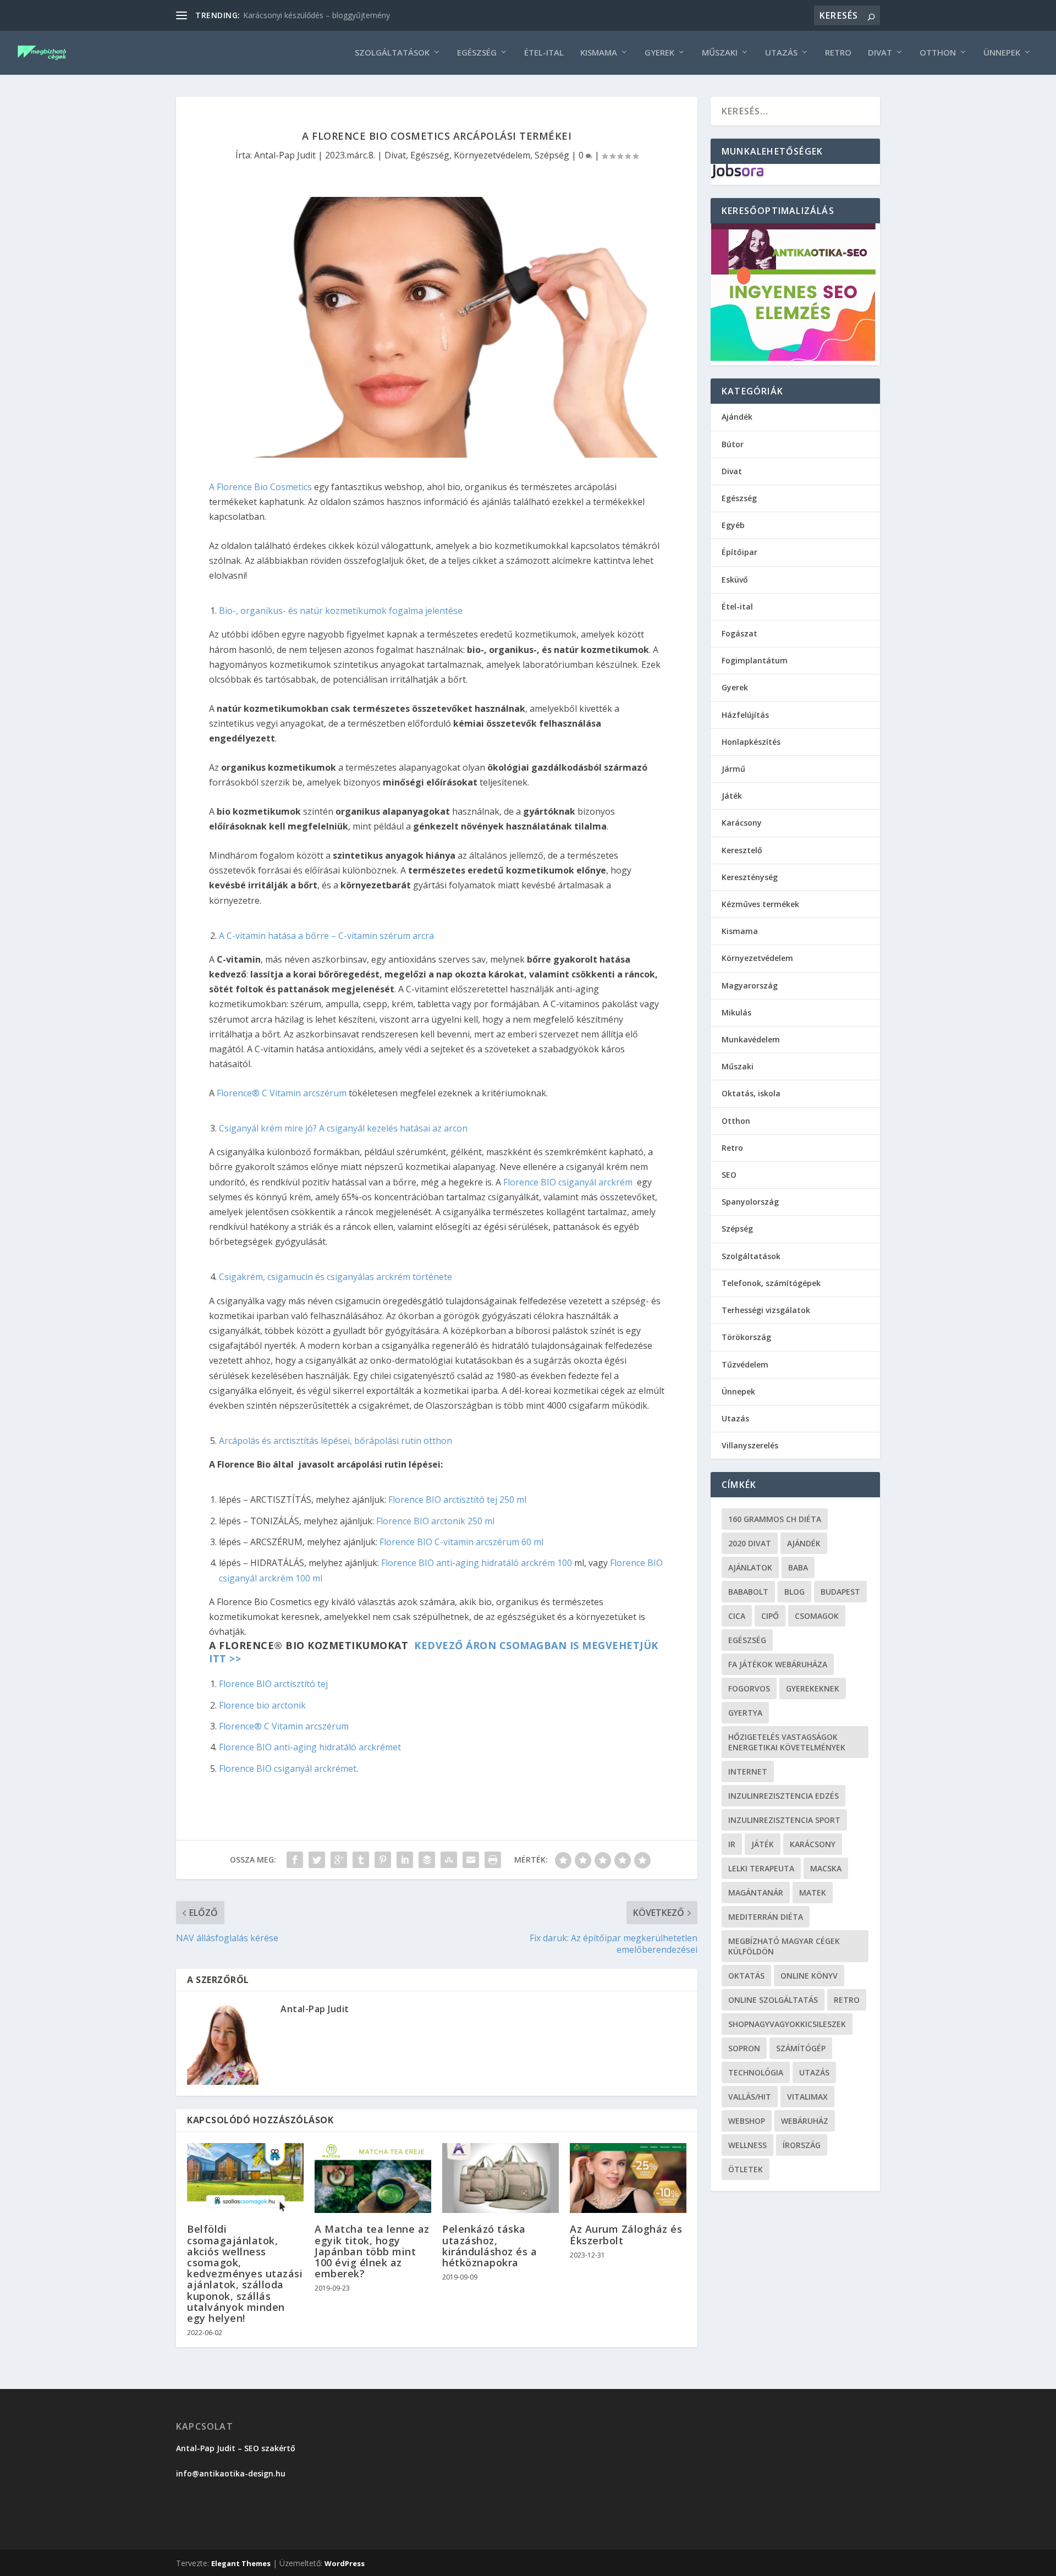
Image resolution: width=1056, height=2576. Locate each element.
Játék (732, 796)
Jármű (733, 769)
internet (748, 1772)
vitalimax (807, 2097)
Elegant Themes (241, 2563)
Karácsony (742, 823)
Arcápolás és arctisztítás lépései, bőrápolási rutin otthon (335, 1441)
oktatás (746, 1976)
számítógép (801, 2048)
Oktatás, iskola (751, 1093)
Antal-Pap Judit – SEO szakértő (237, 2448)
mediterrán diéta (766, 1917)
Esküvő (735, 580)
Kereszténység (750, 877)
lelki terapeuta (761, 1868)
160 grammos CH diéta (775, 1519)
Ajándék (737, 417)
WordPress (345, 2563)
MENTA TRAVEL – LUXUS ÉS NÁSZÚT (310, 15)
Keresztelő (742, 850)
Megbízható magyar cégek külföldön (784, 1946)
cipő (770, 1616)
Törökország (746, 1337)
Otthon (938, 53)
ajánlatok (750, 1567)
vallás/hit (750, 2097)
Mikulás (736, 1012)
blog (794, 1592)
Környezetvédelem (492, 155)
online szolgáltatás (773, 2000)
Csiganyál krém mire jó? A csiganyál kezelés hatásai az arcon (343, 1128)
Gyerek (659, 53)
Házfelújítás (745, 715)
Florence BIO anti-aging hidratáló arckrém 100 (478, 1563)
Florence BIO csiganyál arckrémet (288, 1768)
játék (763, 1844)
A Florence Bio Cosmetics (262, 487)
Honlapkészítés (751, 742)
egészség (747, 1640)
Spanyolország (750, 1202)
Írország (802, 2145)
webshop (747, 2121)
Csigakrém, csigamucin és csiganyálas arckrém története (335, 1277)
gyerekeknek (813, 1688)
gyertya (745, 1713)
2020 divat (750, 1543)
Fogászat (739, 633)
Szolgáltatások (392, 53)
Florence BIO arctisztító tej (273, 1684)
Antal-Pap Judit (285, 155)
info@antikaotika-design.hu (231, 2473)
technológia (756, 2072)
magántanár (756, 1893)
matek (813, 1893)
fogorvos (749, 1688)
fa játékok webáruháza (778, 1664)
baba (798, 1567)
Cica (737, 1616)
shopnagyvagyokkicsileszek (787, 2024)
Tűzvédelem (745, 1364)
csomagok (817, 1616)
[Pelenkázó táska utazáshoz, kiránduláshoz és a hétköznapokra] (501, 2178)
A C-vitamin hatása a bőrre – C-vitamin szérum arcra (326, 936)
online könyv (809, 1976)
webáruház (805, 2121)
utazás (814, 2072)
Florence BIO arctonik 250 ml (435, 1521)
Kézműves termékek (760, 904)
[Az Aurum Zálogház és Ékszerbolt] (628, 2178)
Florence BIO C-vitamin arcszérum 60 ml (461, 1542)
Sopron (744, 2048)
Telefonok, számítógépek (771, 1283)
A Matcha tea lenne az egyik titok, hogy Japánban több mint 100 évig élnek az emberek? (372, 2251)
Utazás (781, 53)
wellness (747, 2145)
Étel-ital (544, 53)
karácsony (813, 1844)
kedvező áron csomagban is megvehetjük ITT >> (434, 1652)
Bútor (733, 444)
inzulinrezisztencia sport (784, 1820)
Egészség (477, 53)
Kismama (599, 53)
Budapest (840, 1592)
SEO (729, 1175)
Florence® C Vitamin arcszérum (282, 1093)
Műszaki (720, 53)
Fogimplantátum (755, 660)
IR (732, 1844)
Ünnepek (1002, 53)
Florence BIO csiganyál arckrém (568, 1182)
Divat (880, 53)
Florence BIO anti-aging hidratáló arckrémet (310, 1747)
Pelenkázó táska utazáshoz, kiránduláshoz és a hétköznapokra (490, 2246)
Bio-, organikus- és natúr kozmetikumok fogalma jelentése (341, 611)
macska (826, 1868)
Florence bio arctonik (262, 1705)
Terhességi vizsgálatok (766, 1310)
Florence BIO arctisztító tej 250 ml (457, 1500)
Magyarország (750, 985)
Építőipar (739, 552)
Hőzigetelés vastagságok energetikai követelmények (787, 1742)
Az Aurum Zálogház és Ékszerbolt (626, 2234)
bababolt (748, 1592)
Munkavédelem (751, 1039)
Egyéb (733, 525)
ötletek (746, 2169)
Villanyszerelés (750, 1445)
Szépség (552, 155)
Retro (838, 53)
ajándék (804, 1543)
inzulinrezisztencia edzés (783, 1796)
